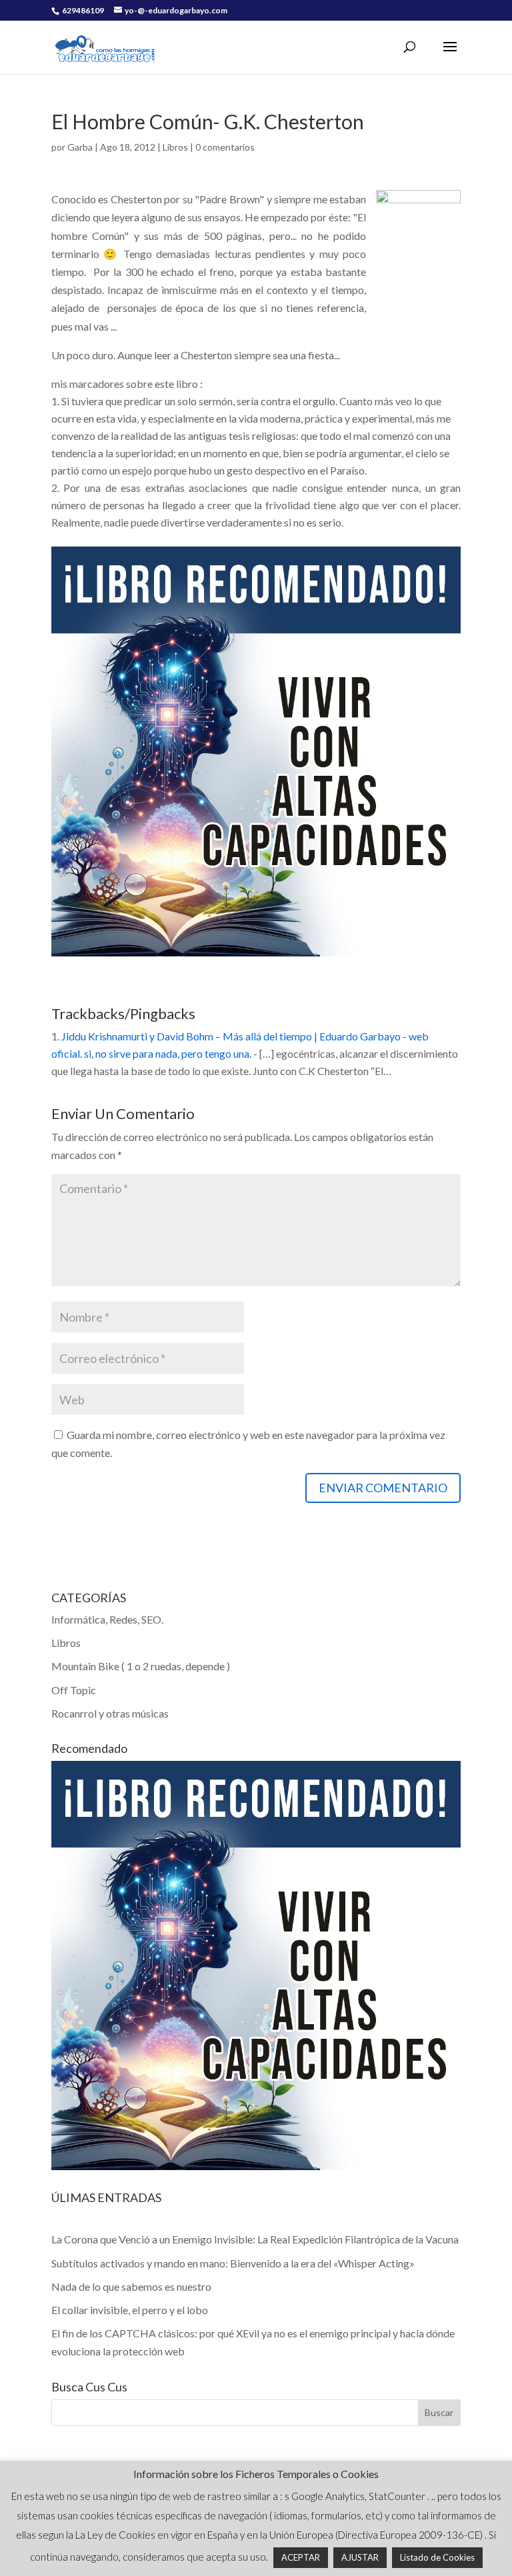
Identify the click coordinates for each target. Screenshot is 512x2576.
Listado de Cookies (437, 2557)
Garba (80, 147)
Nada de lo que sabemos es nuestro (131, 2286)
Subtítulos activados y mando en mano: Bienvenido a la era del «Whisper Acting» (233, 2263)
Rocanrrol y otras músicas (110, 1713)
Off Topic (74, 1690)
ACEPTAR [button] (301, 2557)
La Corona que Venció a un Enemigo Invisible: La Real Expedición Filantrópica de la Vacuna (255, 2239)
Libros (175, 147)
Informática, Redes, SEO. (107, 1619)
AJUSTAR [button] (360, 2557)
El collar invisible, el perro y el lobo (130, 2310)
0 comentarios (225, 147)
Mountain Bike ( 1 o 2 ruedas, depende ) (141, 1666)
